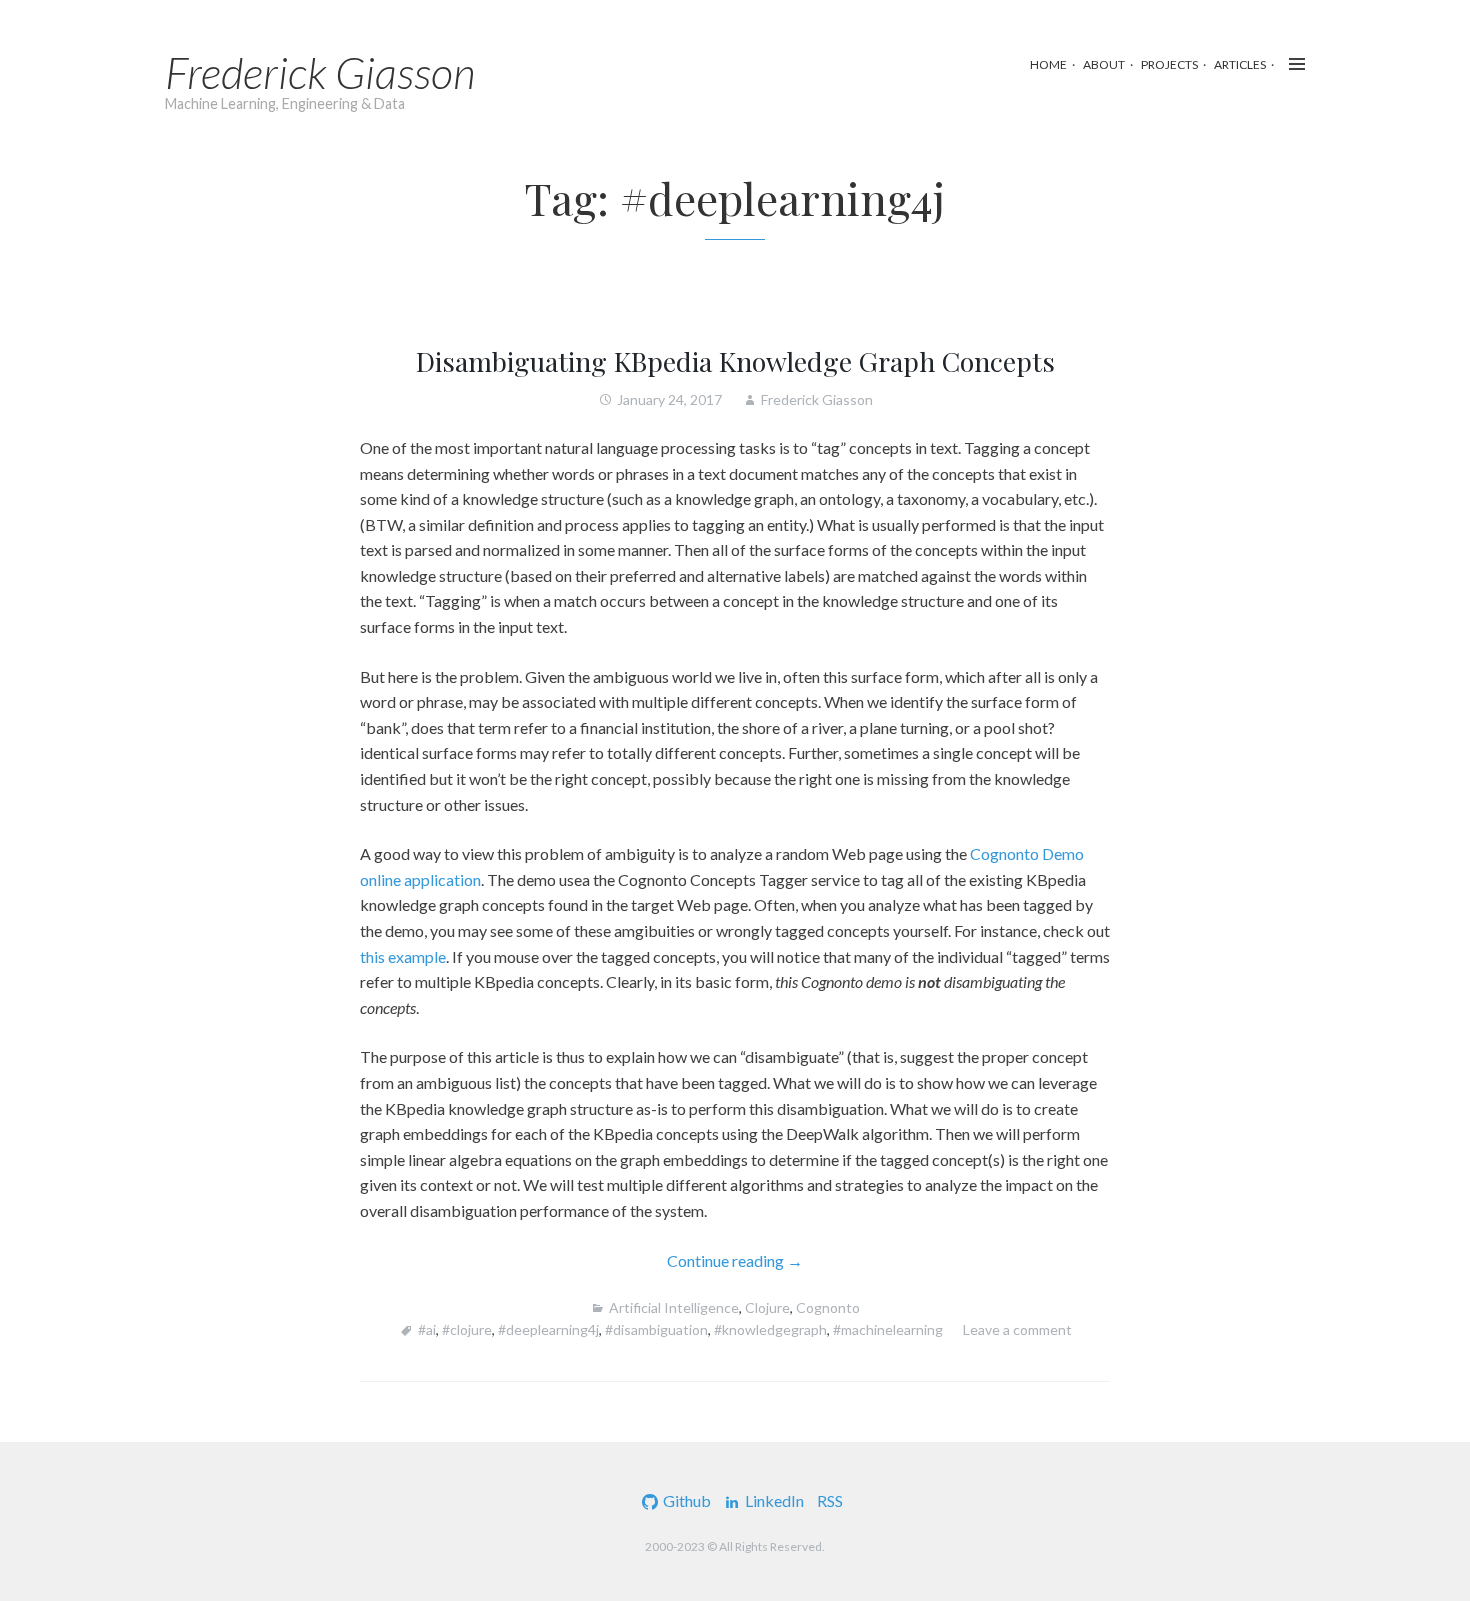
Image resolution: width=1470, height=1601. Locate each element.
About (1104, 64)
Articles (1240, 64)
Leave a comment (1017, 1329)
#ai (427, 1329)
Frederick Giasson (320, 72)
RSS (830, 1500)
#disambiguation (656, 1329)
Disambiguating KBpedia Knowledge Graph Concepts (735, 361)
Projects (1169, 64)
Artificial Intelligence (674, 1307)
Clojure (767, 1307)
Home (1048, 64)
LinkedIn (774, 1500)
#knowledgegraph (770, 1329)
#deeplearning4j (548, 1329)
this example (403, 956)
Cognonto (828, 1307)
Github (687, 1500)
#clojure (467, 1329)
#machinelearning (888, 1329)
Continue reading (784, 1262)
